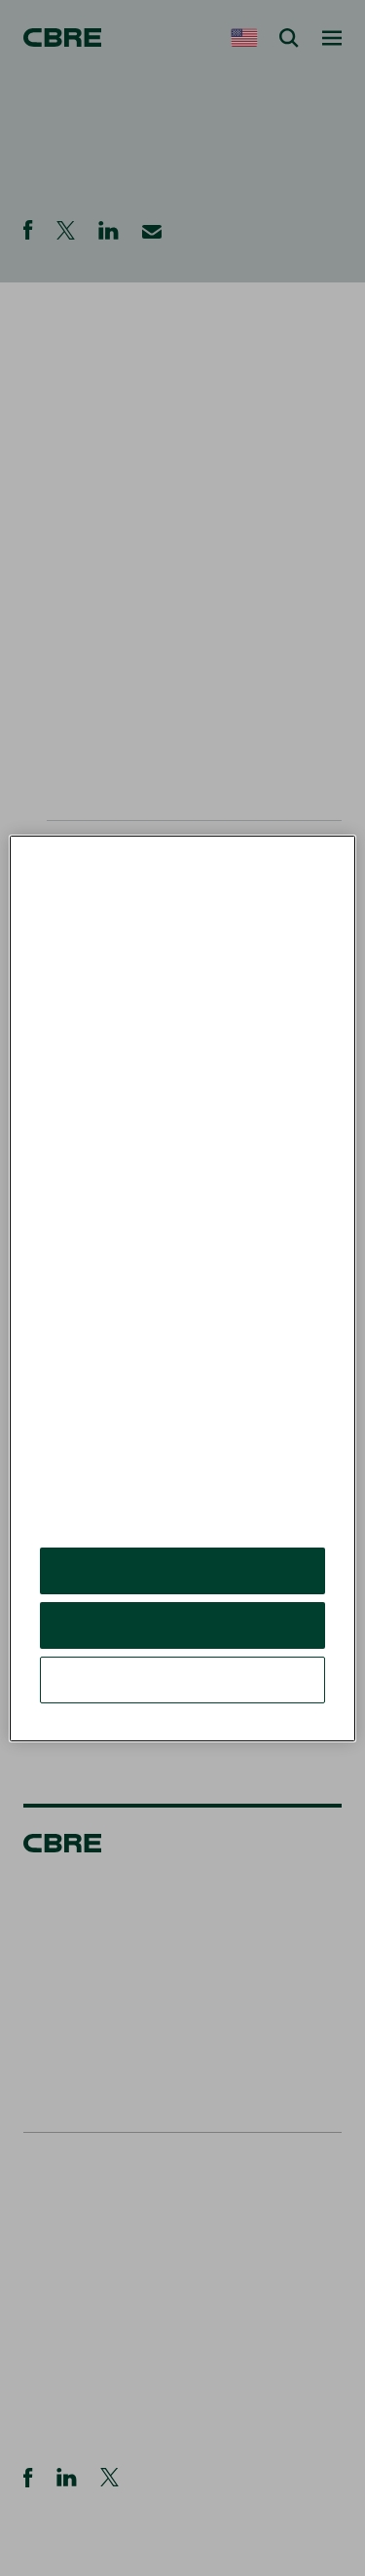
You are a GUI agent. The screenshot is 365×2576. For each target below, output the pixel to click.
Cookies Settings (183, 1680)
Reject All (182, 1625)
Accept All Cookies (182, 1570)
